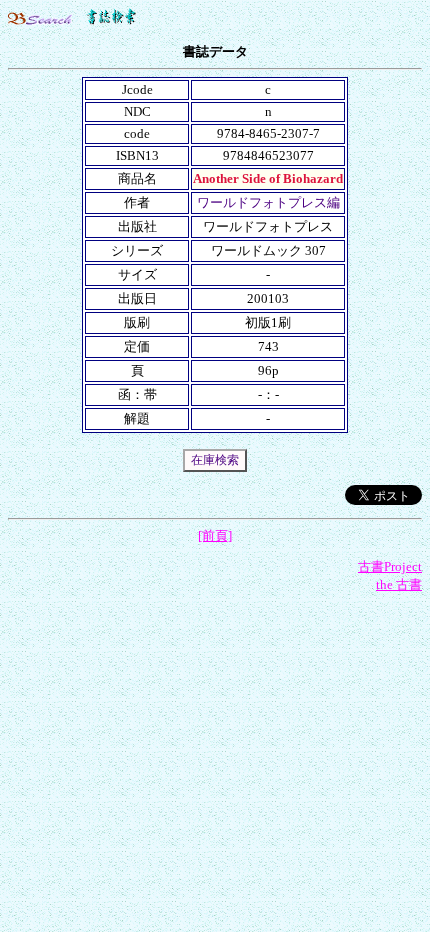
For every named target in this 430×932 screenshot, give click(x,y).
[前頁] (215, 535)
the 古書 (399, 584)
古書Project (390, 566)
